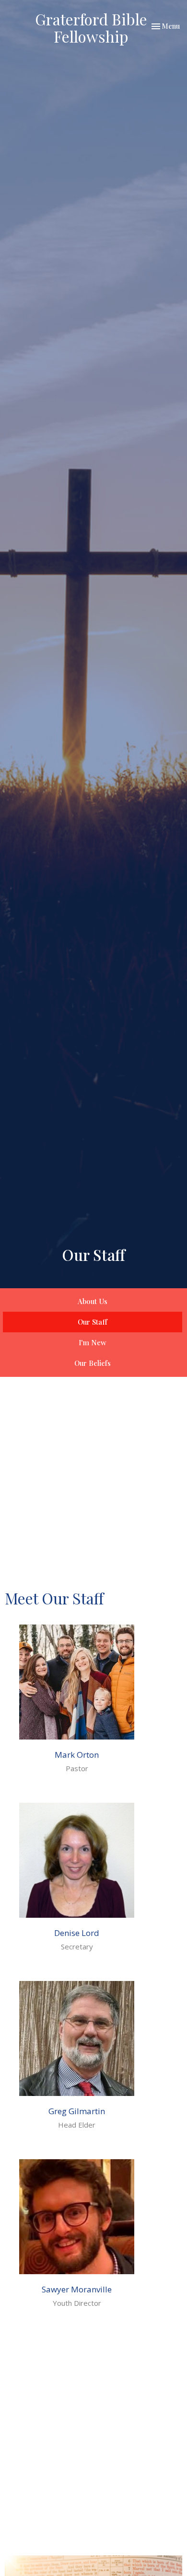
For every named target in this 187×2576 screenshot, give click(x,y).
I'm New (93, 1342)
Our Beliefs (93, 1363)
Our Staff (93, 1322)
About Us (93, 1301)
